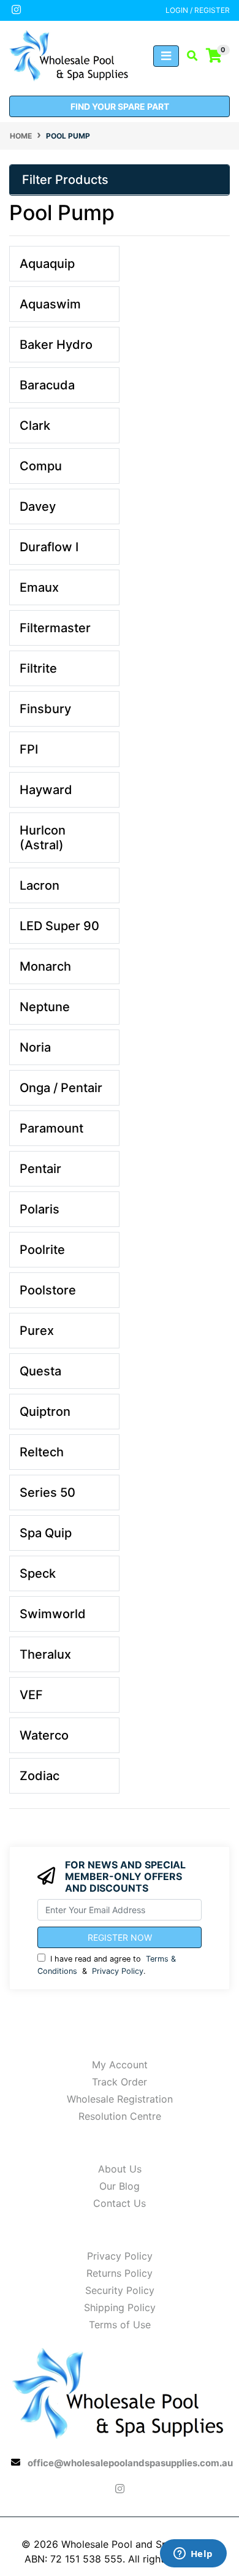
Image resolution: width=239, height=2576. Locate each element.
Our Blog (120, 2186)
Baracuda (47, 385)
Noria (35, 1047)
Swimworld (53, 1614)
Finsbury (45, 709)
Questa (40, 1371)
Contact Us (120, 2203)
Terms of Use (120, 2325)
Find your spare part (120, 106)
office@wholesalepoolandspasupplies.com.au (130, 2463)
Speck (38, 1573)
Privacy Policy (118, 1971)
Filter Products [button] (65, 180)
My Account (120, 2065)
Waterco (44, 1735)
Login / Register (198, 10)
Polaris (40, 1209)
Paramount (51, 1128)
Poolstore (48, 1290)
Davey (38, 506)
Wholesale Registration (120, 2099)
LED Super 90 (59, 926)
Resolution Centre (120, 2116)
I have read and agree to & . (107, 1965)
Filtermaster (55, 628)
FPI (29, 749)
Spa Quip (46, 1533)
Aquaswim (50, 304)
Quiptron (45, 1412)
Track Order (120, 2082)
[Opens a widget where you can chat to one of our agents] (193, 2555)
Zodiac (40, 1776)
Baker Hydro (56, 345)
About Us (120, 2169)
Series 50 (47, 1492)
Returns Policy (120, 2273)
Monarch (45, 966)
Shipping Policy (120, 2307)
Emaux (39, 587)
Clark (35, 426)
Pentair (40, 1169)
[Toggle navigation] (166, 56)
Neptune (45, 1007)
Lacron (40, 885)
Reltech (42, 1452)
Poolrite (42, 1250)
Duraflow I (49, 547)
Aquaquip (47, 264)
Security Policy (120, 2290)
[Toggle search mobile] (188, 56)
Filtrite (38, 668)
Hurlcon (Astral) (43, 838)
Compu (41, 466)
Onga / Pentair (61, 1088)
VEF (31, 1695)
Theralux (45, 1654)
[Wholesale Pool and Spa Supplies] (70, 55)
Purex (37, 1331)
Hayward (46, 790)
